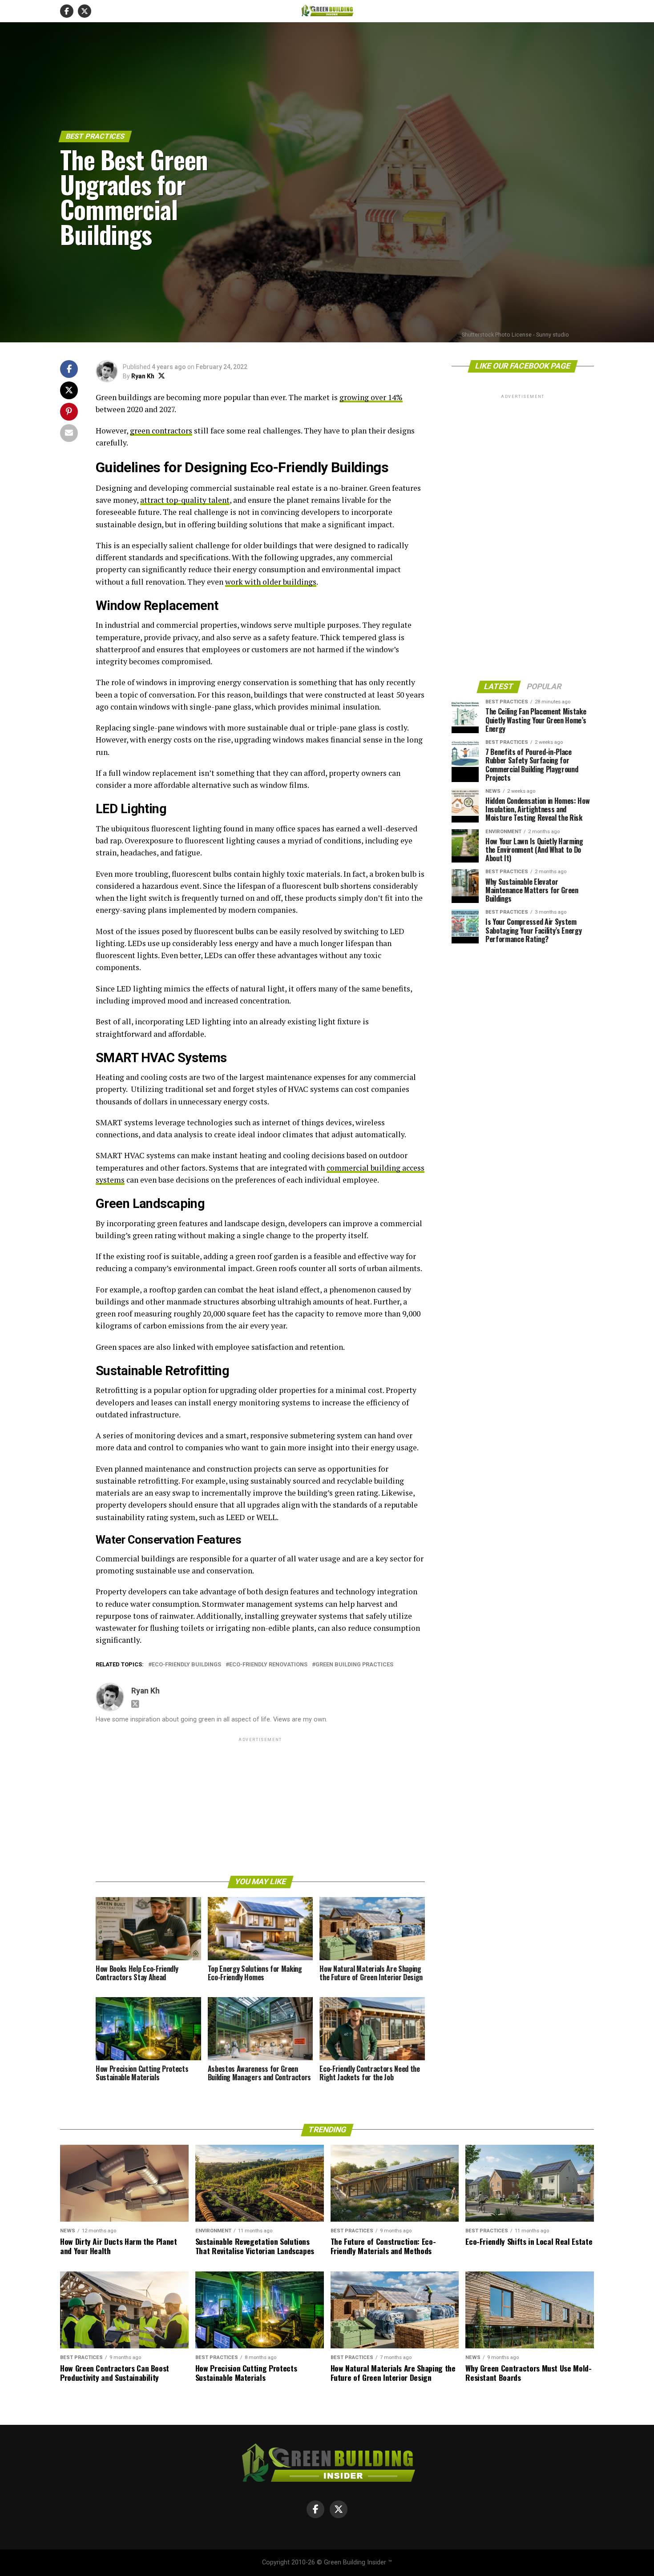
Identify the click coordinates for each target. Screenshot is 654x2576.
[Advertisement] (260, 1806)
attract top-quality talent (185, 500)
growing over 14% (371, 397)
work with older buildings (271, 582)
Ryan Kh (143, 376)
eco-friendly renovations (268, 1665)
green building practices (354, 1665)
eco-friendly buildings (186, 1665)
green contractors (161, 431)
